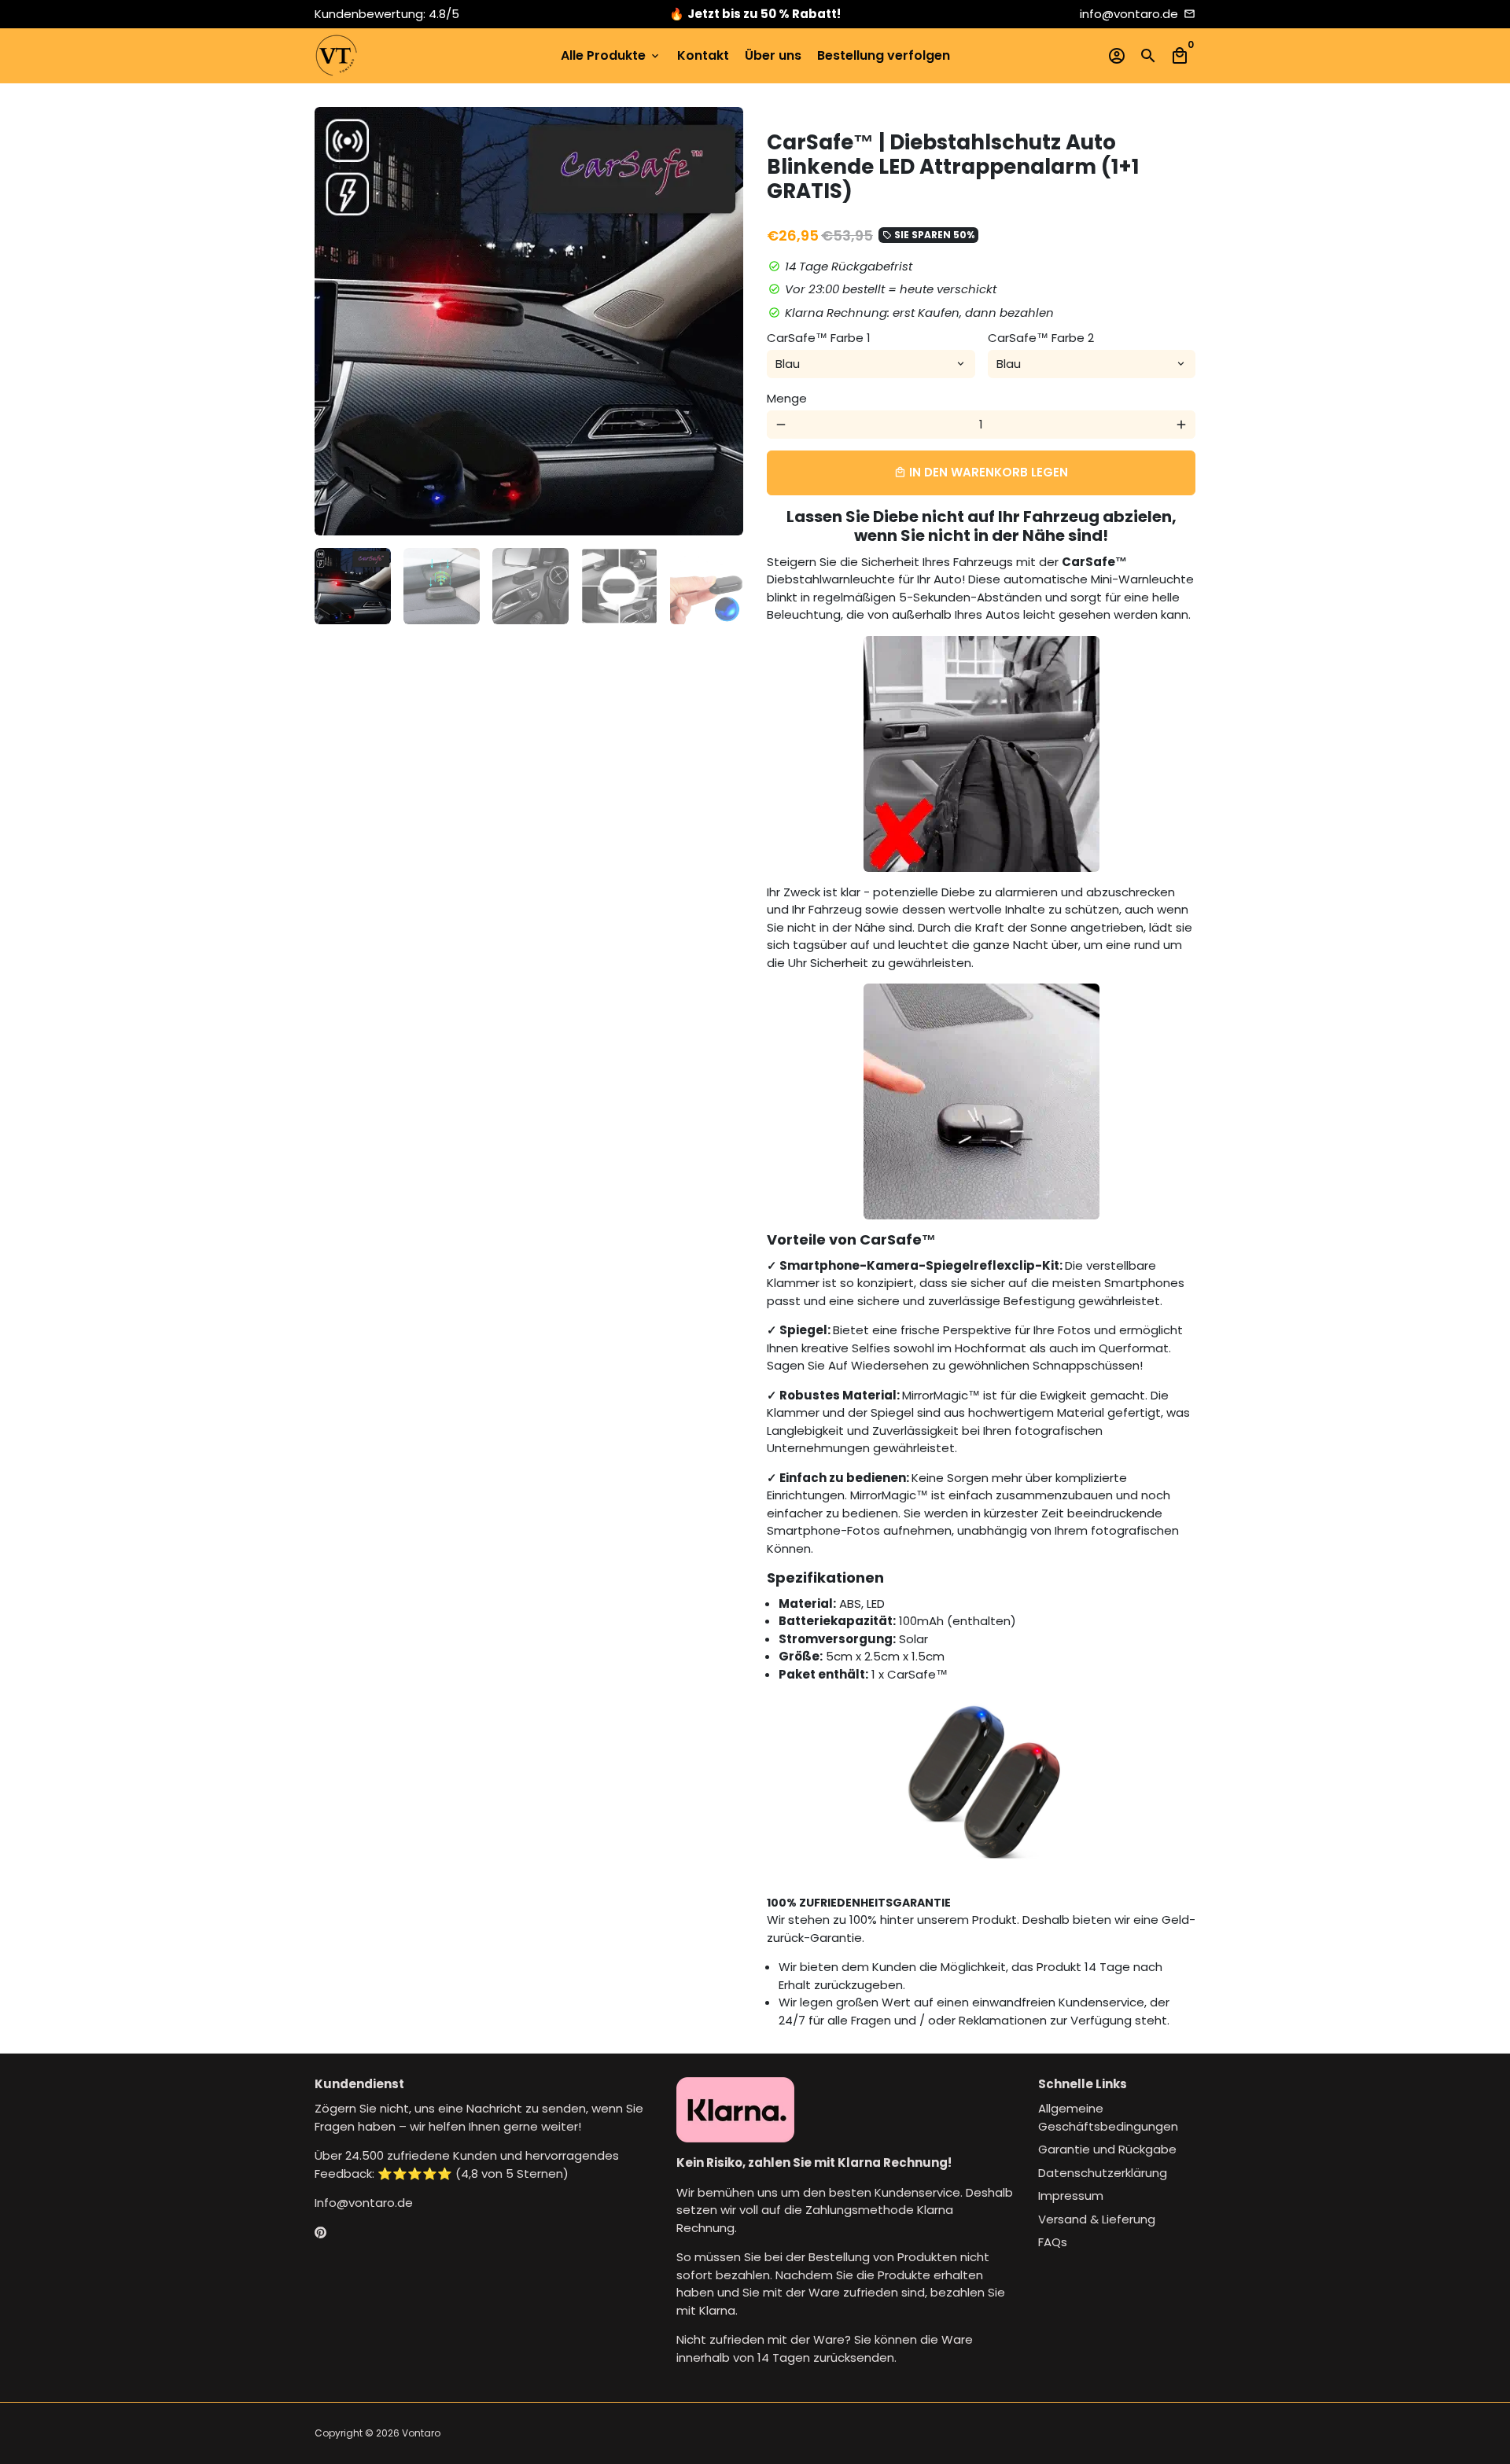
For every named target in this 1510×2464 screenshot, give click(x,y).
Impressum (1071, 2196)
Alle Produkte (611, 55)
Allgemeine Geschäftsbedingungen (1108, 2117)
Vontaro (421, 2433)
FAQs (1053, 2242)
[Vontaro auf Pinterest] (320, 2232)
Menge (787, 398)
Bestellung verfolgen (884, 55)
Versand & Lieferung (1097, 2219)
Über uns (773, 55)
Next (723, 322)
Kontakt (703, 55)
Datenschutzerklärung (1103, 2173)
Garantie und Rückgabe (1107, 2149)
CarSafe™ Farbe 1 (819, 338)
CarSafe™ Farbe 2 (1041, 338)
